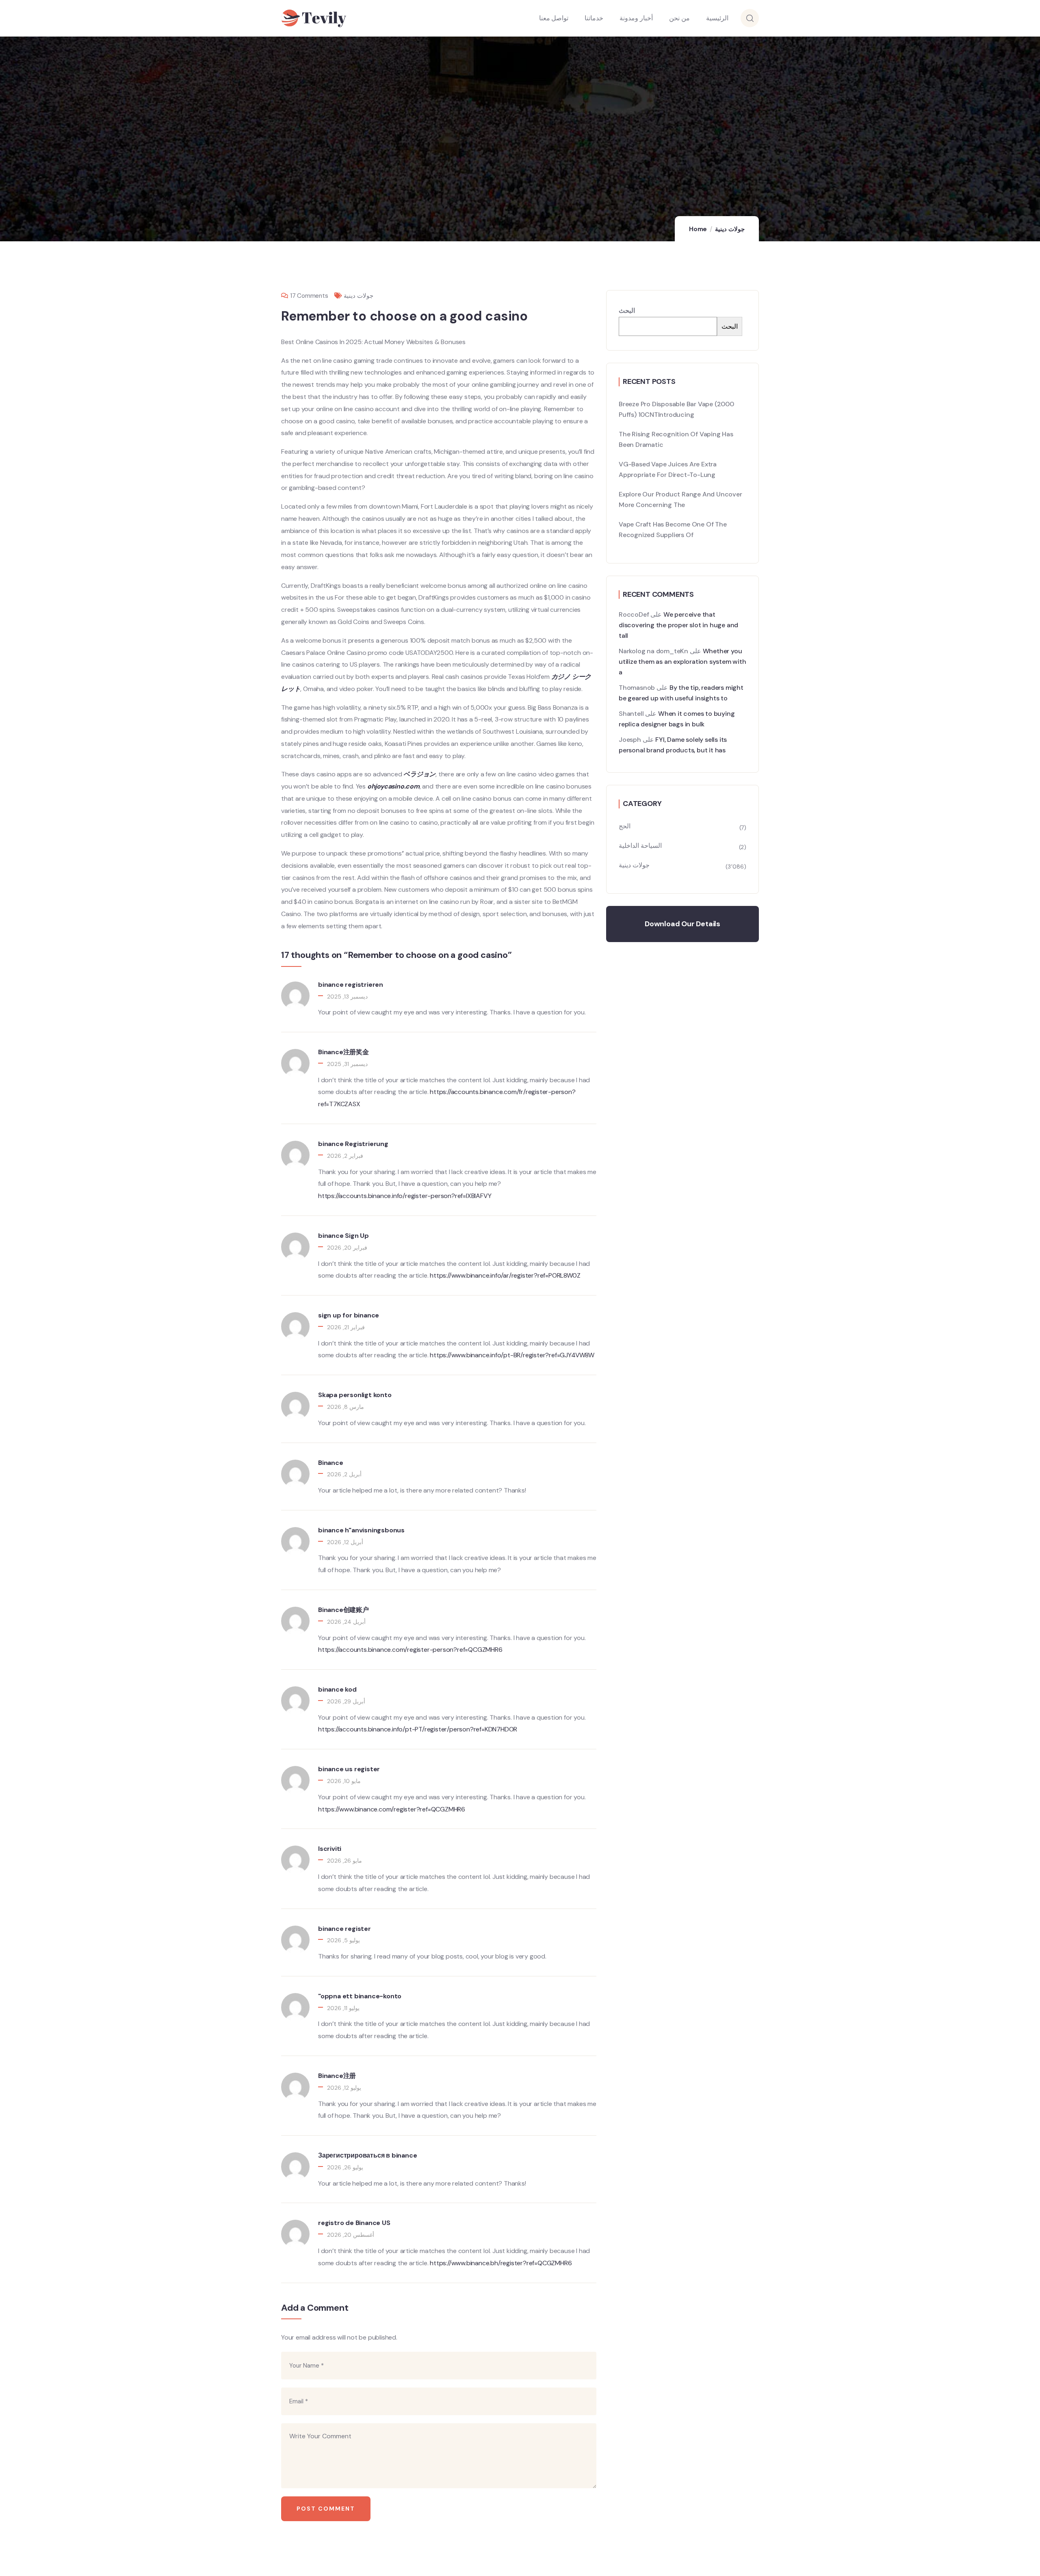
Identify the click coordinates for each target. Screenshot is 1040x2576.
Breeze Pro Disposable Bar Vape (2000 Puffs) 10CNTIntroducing (676, 409)
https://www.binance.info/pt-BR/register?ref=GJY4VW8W (512, 1355)
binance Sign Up (343, 1236)
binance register (344, 1929)
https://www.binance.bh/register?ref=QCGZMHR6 (501, 2263)
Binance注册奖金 (343, 1052)
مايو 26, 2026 (344, 1861)
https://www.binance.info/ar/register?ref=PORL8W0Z (505, 1275)
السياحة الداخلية (640, 846)
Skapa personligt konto (355, 1395)
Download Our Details (682, 924)
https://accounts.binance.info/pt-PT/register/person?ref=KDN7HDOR (418, 1729)
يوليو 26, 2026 (345, 2167)
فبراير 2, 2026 (345, 1156)
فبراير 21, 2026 (346, 1327)
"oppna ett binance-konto (360, 1996)
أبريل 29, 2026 (346, 1701)
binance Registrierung (353, 1144)
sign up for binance (349, 1315)
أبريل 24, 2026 (346, 1622)
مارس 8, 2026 (346, 1407)
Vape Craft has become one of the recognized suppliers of (673, 530)
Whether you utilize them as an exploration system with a (682, 662)
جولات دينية (730, 229)
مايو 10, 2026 (344, 1781)
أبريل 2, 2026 (344, 1474)
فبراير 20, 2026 (347, 1248)
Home (698, 229)
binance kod (337, 1689)
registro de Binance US (354, 2223)
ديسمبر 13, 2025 (347, 997)
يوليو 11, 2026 (343, 2008)
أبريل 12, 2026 (345, 1542)
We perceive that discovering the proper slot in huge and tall (678, 625)
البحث (627, 311)
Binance (331, 1463)
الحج (625, 826)
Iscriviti (330, 1849)
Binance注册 (337, 2076)
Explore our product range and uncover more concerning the (680, 499)
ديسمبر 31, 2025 (347, 1064)
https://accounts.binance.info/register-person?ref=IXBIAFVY (405, 1196)
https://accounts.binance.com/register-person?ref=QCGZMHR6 (410, 1650)
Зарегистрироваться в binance (367, 2155)
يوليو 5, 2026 (343, 1940)
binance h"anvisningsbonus (361, 1530)
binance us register (349, 1769)
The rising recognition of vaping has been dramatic (676, 439)
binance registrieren (351, 985)
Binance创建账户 (343, 1610)
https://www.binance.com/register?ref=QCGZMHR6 (392, 1809)
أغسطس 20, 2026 (351, 2235)
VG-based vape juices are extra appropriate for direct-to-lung (668, 469)
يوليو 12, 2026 (344, 2088)
